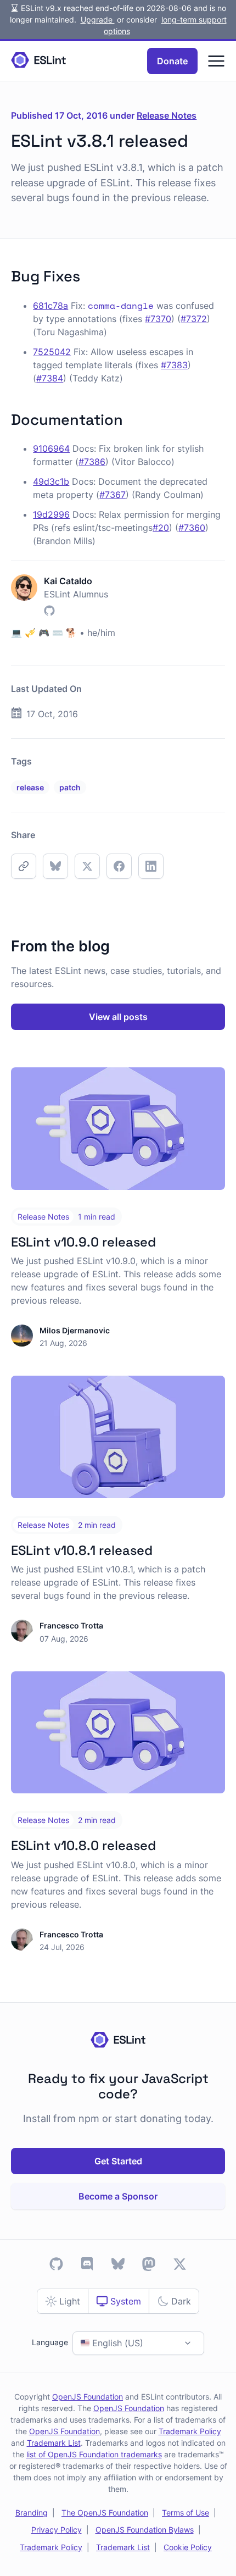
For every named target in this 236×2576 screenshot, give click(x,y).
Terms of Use (186, 2513)
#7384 (50, 378)
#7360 (192, 528)
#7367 (113, 495)
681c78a (50, 306)
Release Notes (167, 115)
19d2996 (51, 514)
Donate (172, 61)
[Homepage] (38, 61)
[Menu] (216, 61)
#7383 (174, 365)
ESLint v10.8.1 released (82, 1550)
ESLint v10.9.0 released (83, 1242)
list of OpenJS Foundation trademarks (94, 2454)
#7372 (194, 319)
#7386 (92, 462)
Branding (32, 2513)
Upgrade (98, 20)
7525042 (52, 352)
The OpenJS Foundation (105, 2513)
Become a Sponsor (118, 2196)
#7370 (158, 319)
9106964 (51, 448)
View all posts (118, 1017)
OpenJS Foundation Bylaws (145, 2530)
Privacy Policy (57, 2530)
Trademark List (54, 2443)
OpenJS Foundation (88, 2397)
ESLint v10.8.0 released (83, 1846)
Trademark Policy (190, 2431)
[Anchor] (88, 275)
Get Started (118, 2161)
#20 (161, 528)
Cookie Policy (188, 2547)
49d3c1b (51, 481)
